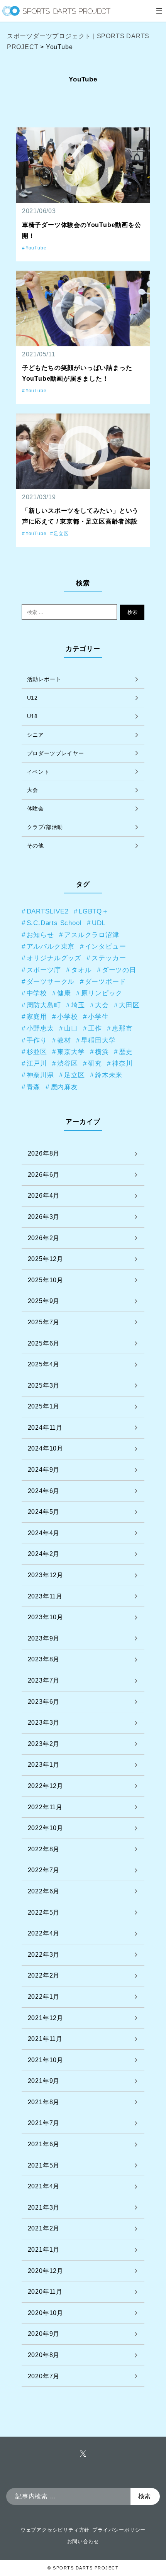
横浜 (102, 1052)
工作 (95, 1028)
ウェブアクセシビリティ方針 (55, 2530)
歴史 (126, 1052)
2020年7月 (44, 2376)
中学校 (37, 993)
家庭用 (37, 1017)
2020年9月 (44, 2334)
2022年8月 (44, 1849)
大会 (33, 790)
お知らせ (40, 935)
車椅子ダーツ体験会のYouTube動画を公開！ (82, 230)
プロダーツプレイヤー (56, 753)
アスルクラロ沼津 (91, 935)
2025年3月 (44, 1385)
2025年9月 (44, 1301)
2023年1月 (44, 1765)
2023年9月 (44, 1638)
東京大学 (71, 1052)
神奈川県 (40, 1075)
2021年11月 (45, 2039)
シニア (36, 735)
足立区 (61, 534)
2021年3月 (44, 2207)
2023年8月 (44, 1659)
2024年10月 (46, 1448)
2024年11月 (45, 1428)
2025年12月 (46, 1259)
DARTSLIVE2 (48, 911)
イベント (38, 772)
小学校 (67, 1017)
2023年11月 (45, 1596)
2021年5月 (44, 2165)
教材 (64, 1040)
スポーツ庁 (44, 970)
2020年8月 (44, 2355)
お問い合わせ (83, 2541)
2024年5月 (44, 1512)
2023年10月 (46, 1617)
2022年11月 (45, 1807)
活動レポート (44, 679)
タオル (81, 970)
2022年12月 (46, 1786)
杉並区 (37, 1052)
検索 (132, 612)
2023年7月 (44, 1680)
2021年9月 (44, 2081)
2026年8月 (44, 1153)
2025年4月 (44, 1364)
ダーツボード (106, 981)
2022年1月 (44, 1997)
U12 (32, 698)
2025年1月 (44, 1406)
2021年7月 (44, 2123)
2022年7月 (44, 1870)
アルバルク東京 (51, 946)
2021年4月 (44, 2186)
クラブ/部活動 (45, 827)
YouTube (36, 248)
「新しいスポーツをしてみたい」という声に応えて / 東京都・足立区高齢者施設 (80, 516)
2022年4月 (44, 1933)
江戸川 (37, 1063)
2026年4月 (44, 1196)
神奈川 (122, 1063)
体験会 (36, 808)
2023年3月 (44, 1723)
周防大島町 (44, 1005)
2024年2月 (44, 1554)
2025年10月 (46, 1280)
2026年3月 (44, 1217)
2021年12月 (46, 2018)
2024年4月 (44, 1533)
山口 (71, 1028)
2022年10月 (46, 1828)
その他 (36, 846)
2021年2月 (44, 2228)
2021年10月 (46, 2060)
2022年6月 (44, 1891)
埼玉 (78, 1005)
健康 (64, 993)
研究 (95, 1063)
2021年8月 (44, 2102)
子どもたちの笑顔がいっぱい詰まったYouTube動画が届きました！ (77, 373)
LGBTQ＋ (94, 911)
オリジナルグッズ (54, 958)
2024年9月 (44, 1470)
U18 (32, 716)
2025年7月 (44, 1322)
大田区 (129, 1005)
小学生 (98, 1017)
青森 (34, 1087)
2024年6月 (44, 1491)
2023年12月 (46, 1575)
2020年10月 (46, 2313)
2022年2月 (44, 1975)
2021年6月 (44, 2144)
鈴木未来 (109, 1075)
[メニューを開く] (159, 11)
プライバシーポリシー (119, 2530)
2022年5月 (44, 1913)
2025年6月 (44, 1343)
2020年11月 (45, 2292)
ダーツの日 (119, 970)
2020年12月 (46, 2271)
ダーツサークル (51, 981)
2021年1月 (44, 2250)
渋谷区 (67, 1063)
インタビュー (106, 946)
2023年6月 (44, 1702)
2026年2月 (44, 1238)
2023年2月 (44, 1744)
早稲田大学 (98, 1040)
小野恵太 (40, 1028)
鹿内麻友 (64, 1087)
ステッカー (109, 958)
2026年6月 (44, 1175)
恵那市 (122, 1028)
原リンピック (102, 993)
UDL (99, 923)
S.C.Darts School (54, 923)
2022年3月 (44, 1955)
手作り (37, 1040)
